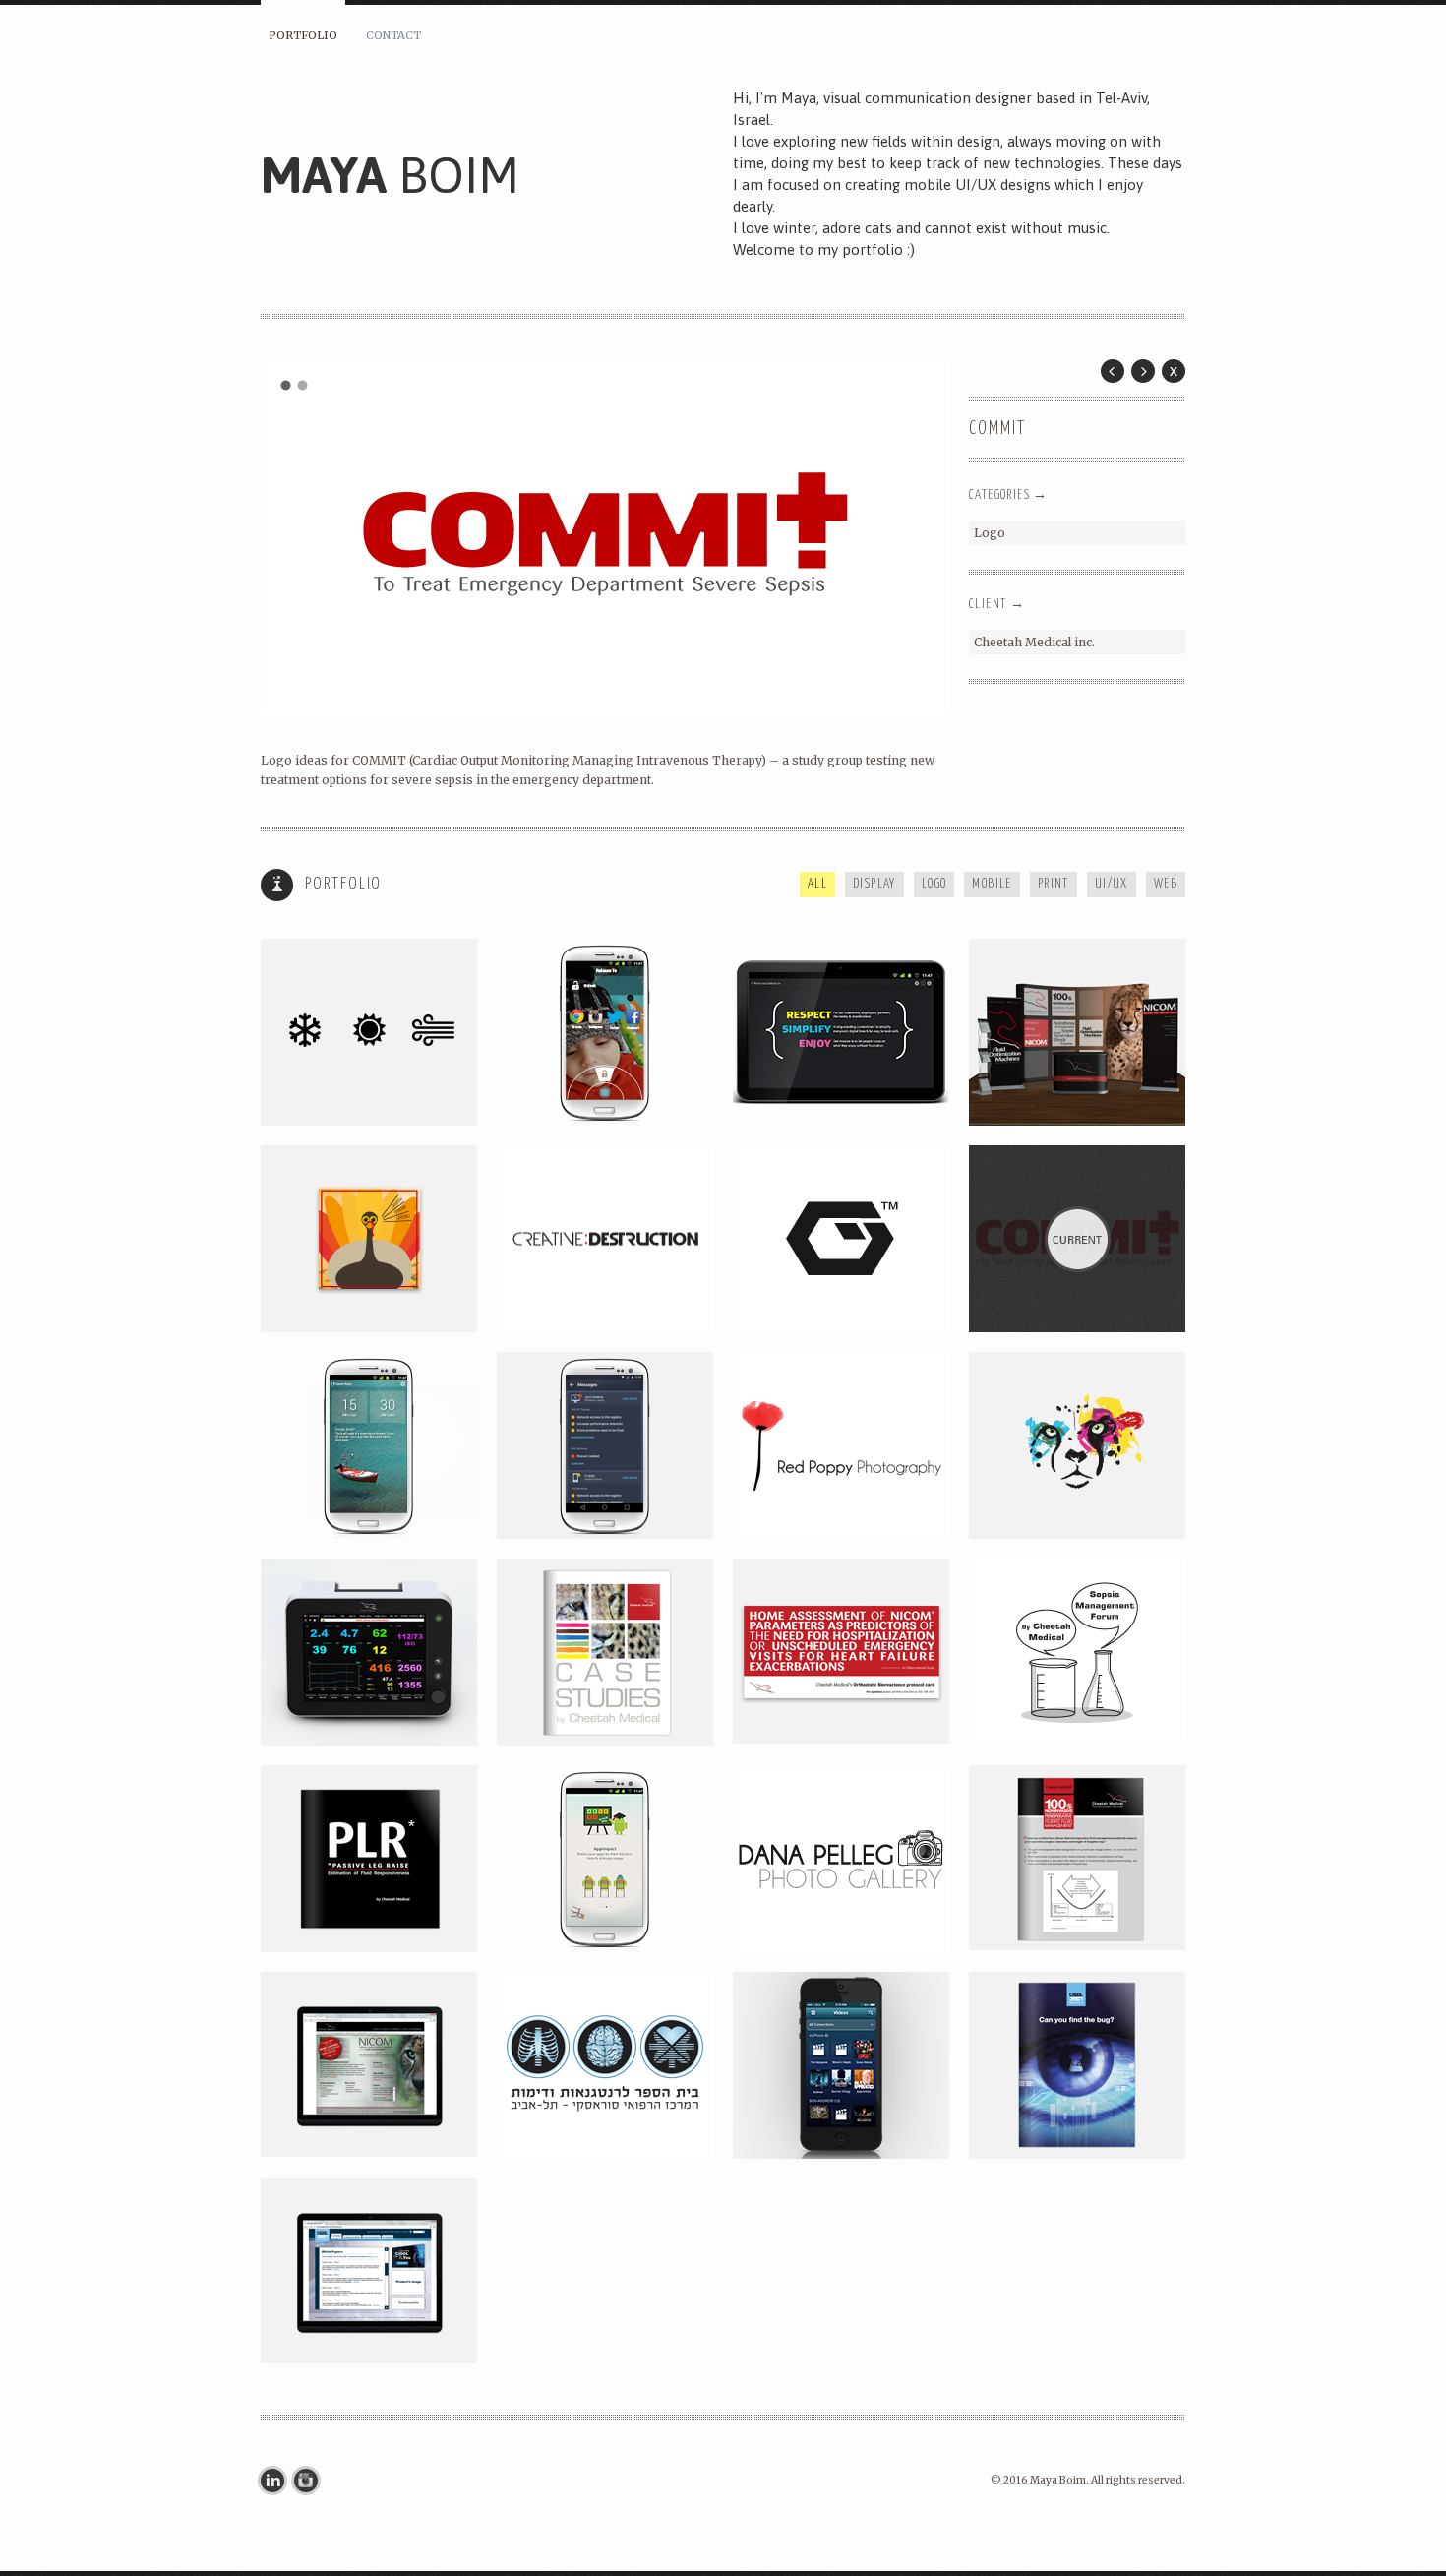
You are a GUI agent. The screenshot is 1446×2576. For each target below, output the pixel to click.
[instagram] (311, 2481)
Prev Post (1113, 371)
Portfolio (303, 35)
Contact (393, 35)
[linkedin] (277, 2481)
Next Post (1143, 371)
